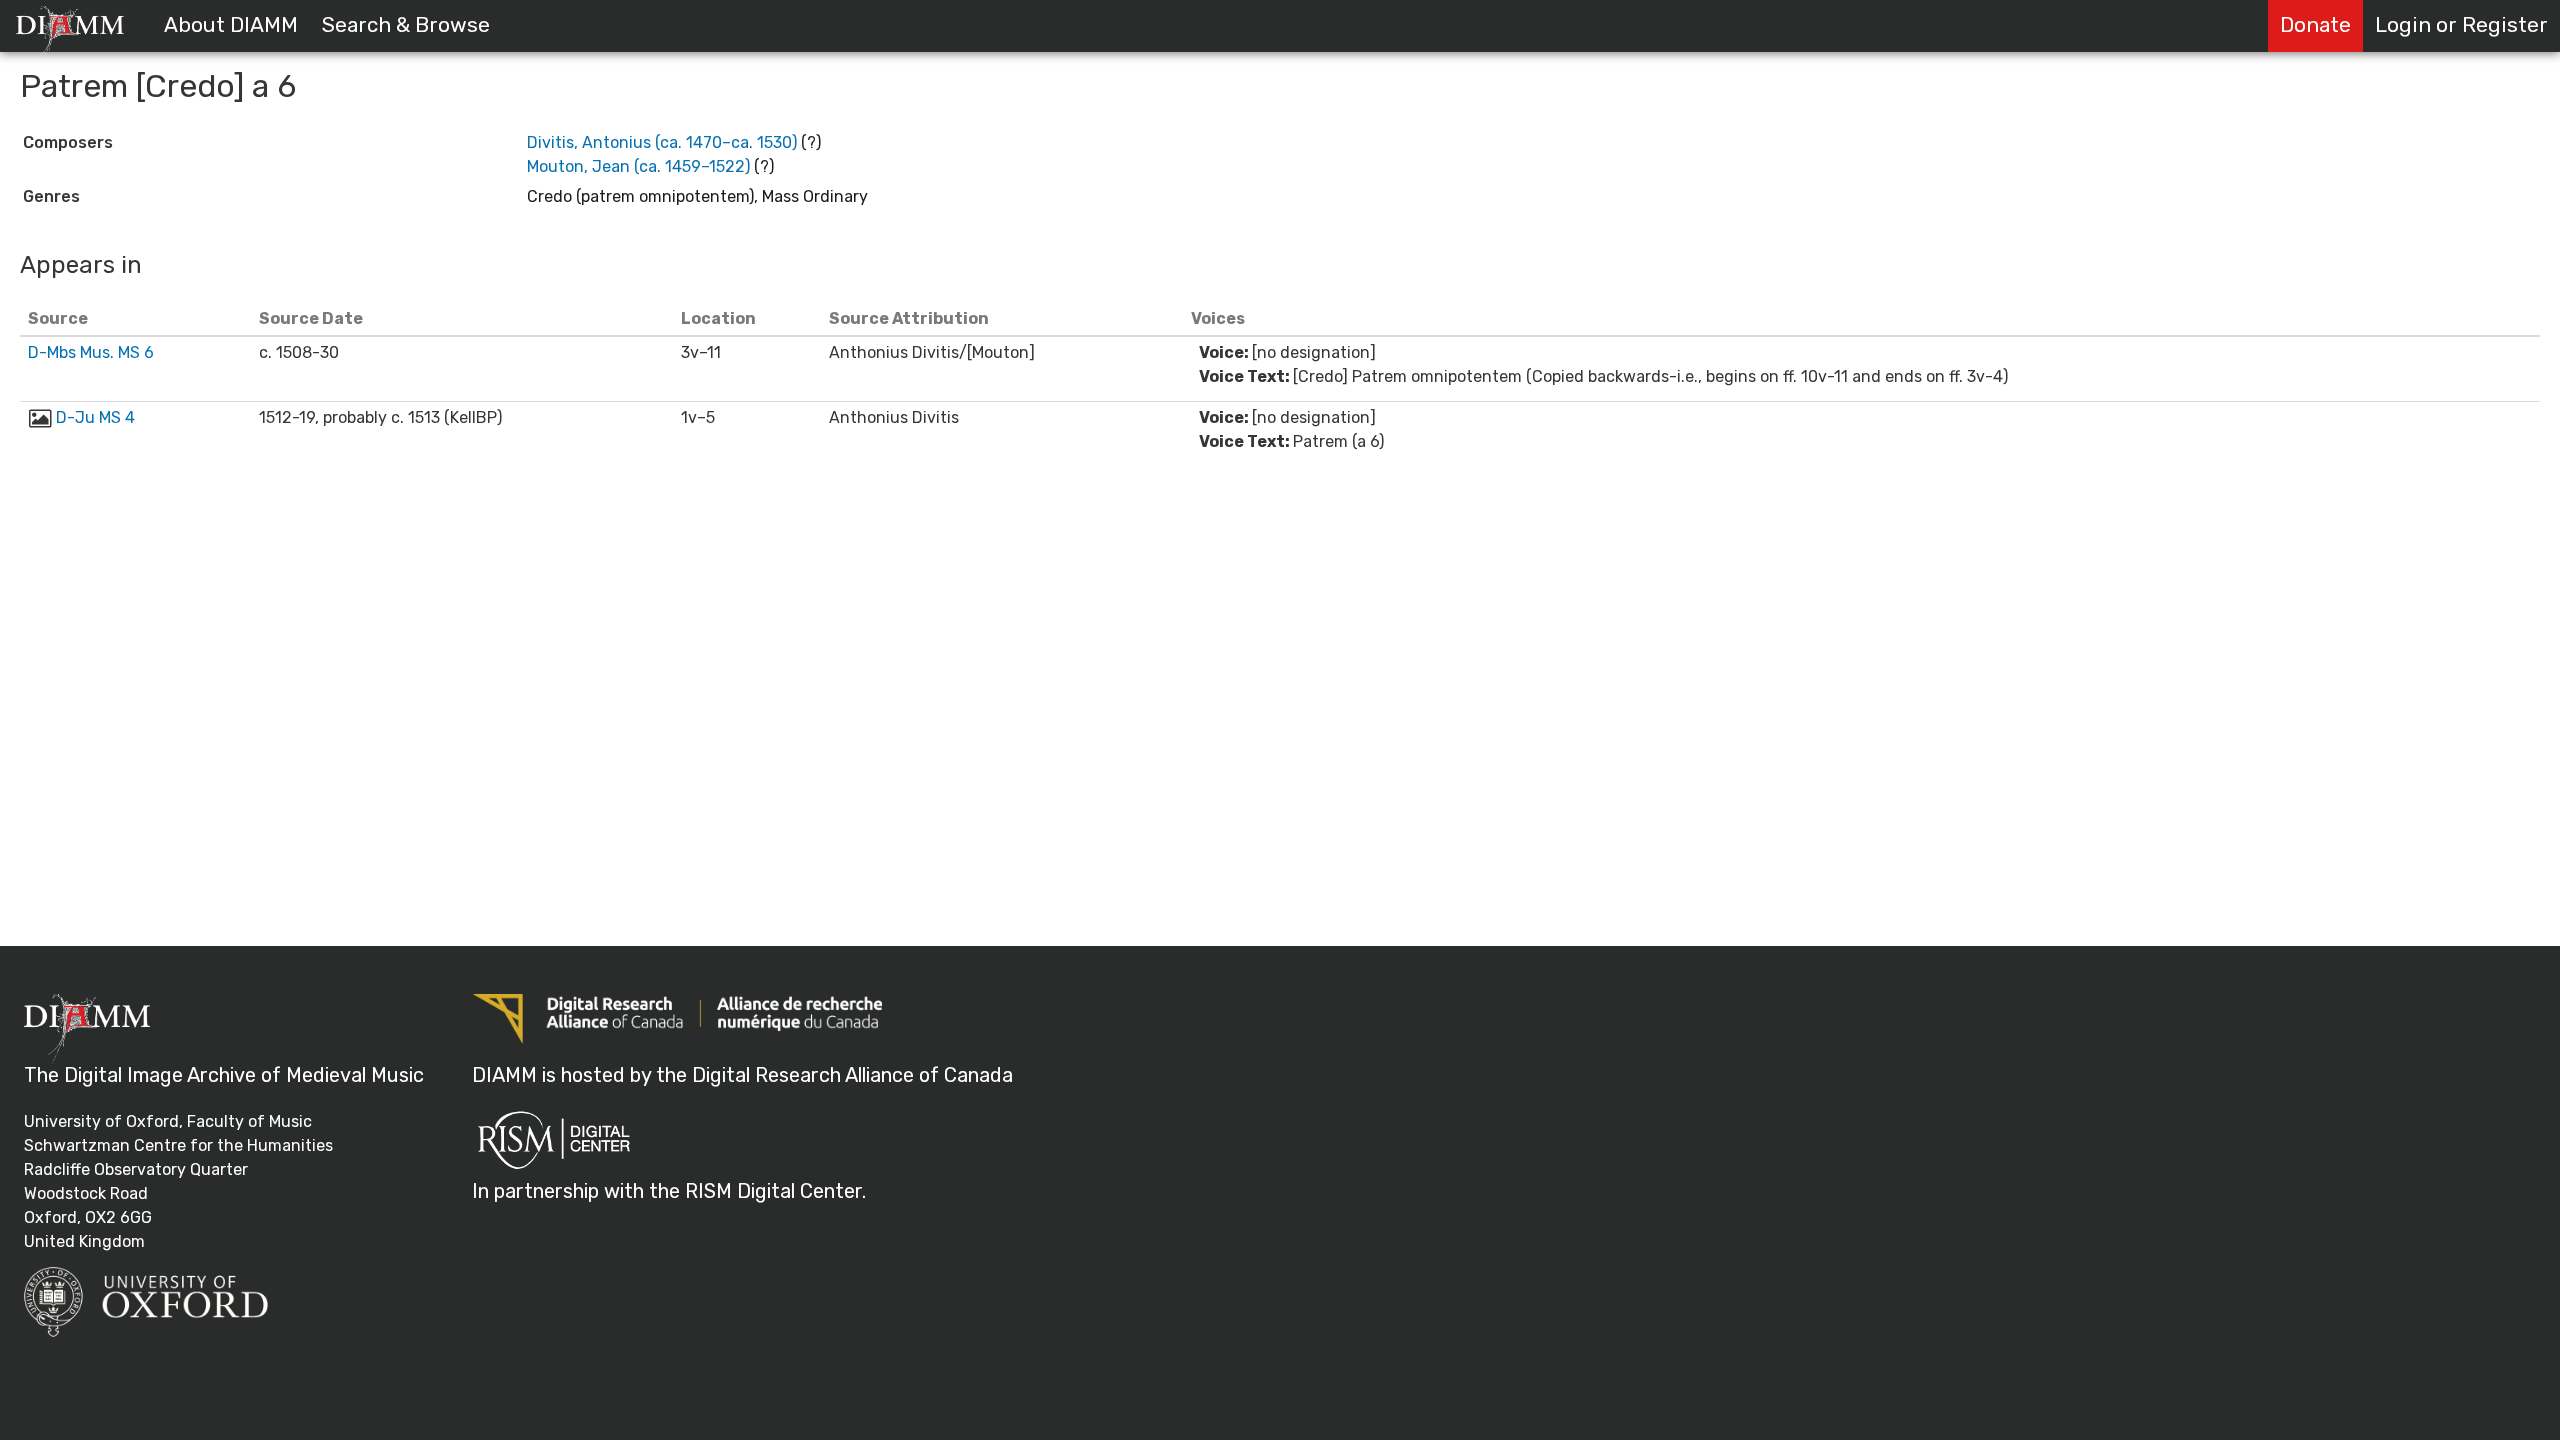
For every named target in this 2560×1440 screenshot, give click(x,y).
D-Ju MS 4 (95, 417)
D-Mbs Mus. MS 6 (91, 352)
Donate (2315, 25)
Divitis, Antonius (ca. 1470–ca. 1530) (662, 142)
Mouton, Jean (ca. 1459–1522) (638, 166)
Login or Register (2461, 25)
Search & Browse (406, 25)
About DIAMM (231, 25)
